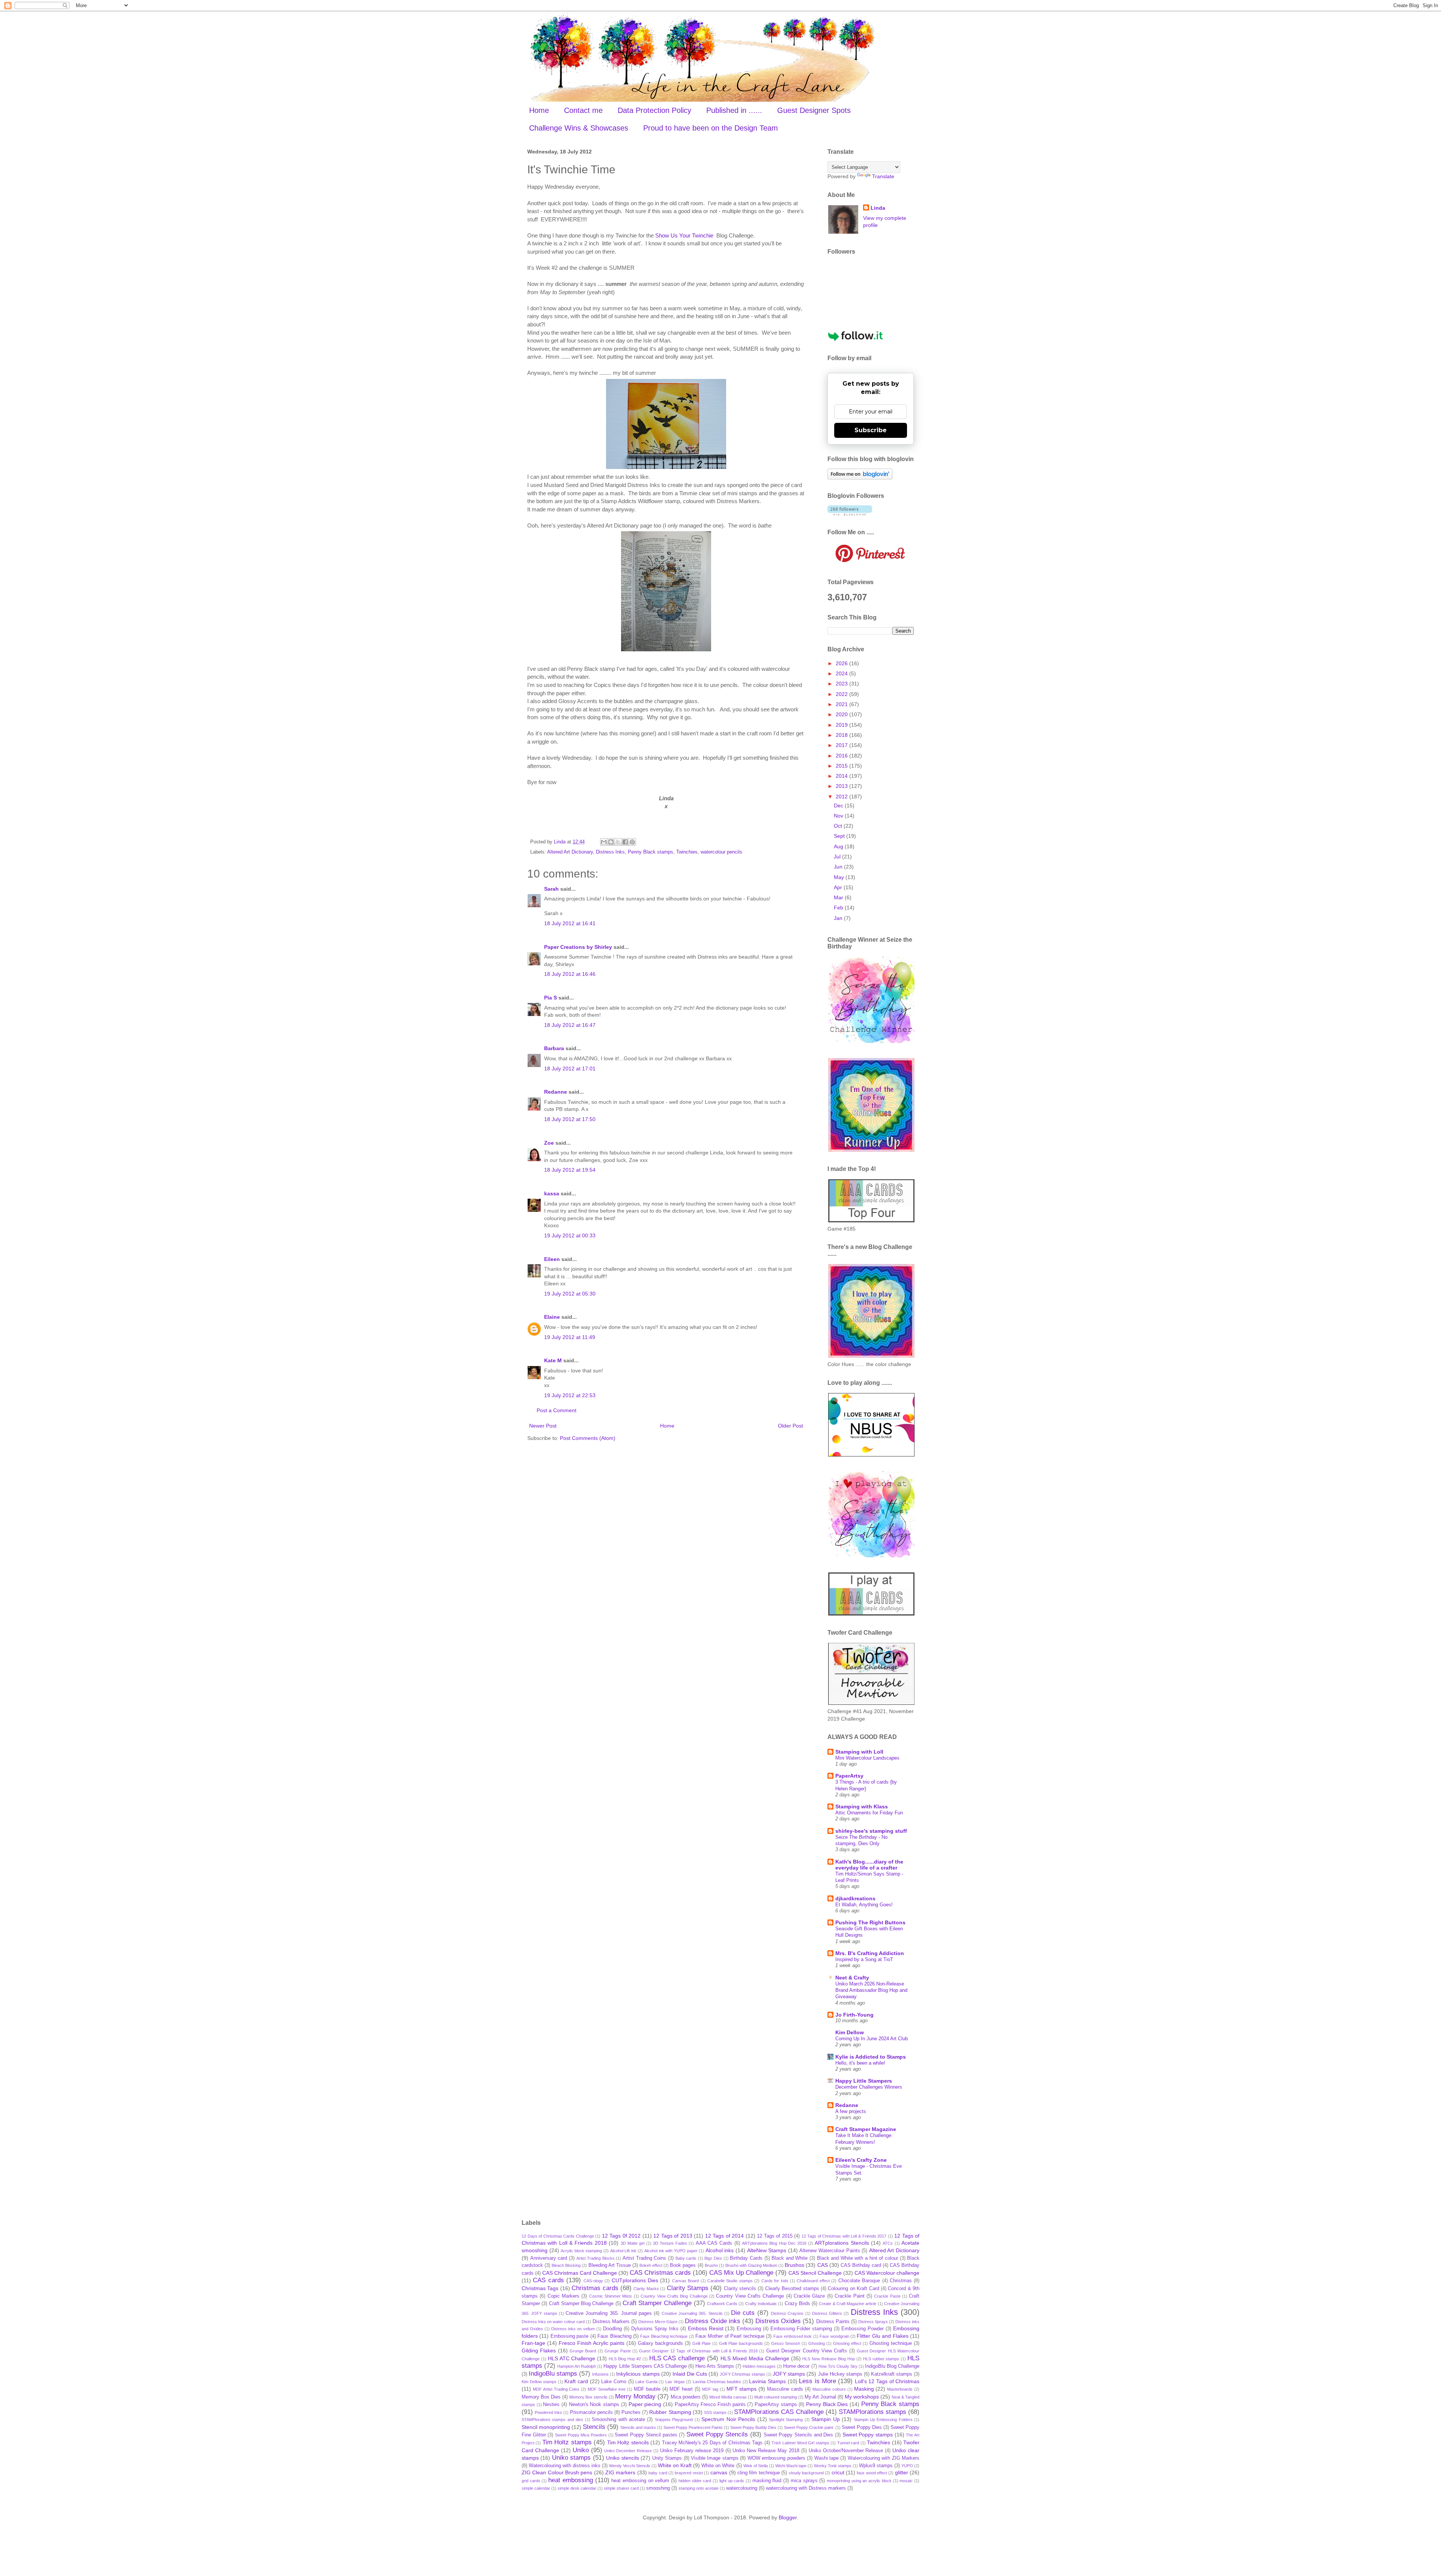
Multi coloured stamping (776, 2397)
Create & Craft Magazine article (848, 2304)
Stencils (594, 2427)
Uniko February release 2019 (692, 2451)
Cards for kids (775, 2281)
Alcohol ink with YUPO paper (671, 2251)
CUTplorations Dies (635, 2280)
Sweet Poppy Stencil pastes (646, 2435)
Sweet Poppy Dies (862, 2427)
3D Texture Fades (670, 2243)
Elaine (552, 1317)
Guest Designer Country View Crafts (807, 2351)
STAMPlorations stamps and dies (552, 2420)
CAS (823, 2265)
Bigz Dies (713, 2258)
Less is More (817, 2381)
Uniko (581, 2450)
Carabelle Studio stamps (730, 2281)
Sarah (551, 889)
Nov (839, 816)
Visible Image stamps (715, 2458)
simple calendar (536, 2488)
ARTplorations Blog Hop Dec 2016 (774, 2243)
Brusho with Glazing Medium (751, 2265)
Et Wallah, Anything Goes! (864, 1905)
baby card (658, 2473)
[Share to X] (618, 842)
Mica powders (686, 2397)
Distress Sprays (873, 2322)
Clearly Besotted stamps (792, 2289)
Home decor (796, 2366)
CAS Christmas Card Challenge (580, 2273)
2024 (842, 673)
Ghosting (817, 2343)
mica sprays (804, 2481)
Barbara (554, 1048)
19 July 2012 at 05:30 (570, 1294)
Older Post (790, 1426)
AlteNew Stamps (767, 2250)
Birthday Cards (746, 2258)
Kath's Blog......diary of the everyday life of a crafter (869, 1865)
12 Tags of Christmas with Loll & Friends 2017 (844, 2236)
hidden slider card (695, 2481)
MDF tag (710, 2389)
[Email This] (604, 842)
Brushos (794, 2265)
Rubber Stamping (670, 2412)
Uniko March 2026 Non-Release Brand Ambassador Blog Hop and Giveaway (871, 1990)
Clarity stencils (740, 2289)
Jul (838, 857)
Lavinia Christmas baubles (717, 2382)
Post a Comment (557, 1410)
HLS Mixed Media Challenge (755, 2358)
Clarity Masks (646, 2289)
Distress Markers (611, 2322)
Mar (839, 897)
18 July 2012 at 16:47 (570, 1025)
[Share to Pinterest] (632, 842)
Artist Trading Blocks (596, 2258)
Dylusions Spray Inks (655, 2329)
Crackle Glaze (809, 2296)
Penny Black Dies (827, 2404)
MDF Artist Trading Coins (556, 2389)
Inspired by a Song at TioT (864, 1959)
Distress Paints (833, 2322)
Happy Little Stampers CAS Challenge (645, 2366)
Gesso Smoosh (786, 2343)
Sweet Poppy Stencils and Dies (799, 2435)
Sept (840, 836)
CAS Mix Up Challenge (741, 2273)
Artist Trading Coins (644, 2258)
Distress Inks (610, 852)
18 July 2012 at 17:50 (570, 1119)
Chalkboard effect (813, 2281)
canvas (719, 2472)
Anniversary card (549, 2258)
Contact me (583, 110)
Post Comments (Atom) (588, 1438)
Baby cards (686, 2258)
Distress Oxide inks (713, 2321)
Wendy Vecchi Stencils (630, 2466)
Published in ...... (734, 110)
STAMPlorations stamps (872, 2412)
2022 (842, 694)
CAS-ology (593, 2281)
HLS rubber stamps (881, 2359)
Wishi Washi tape (791, 2466)
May (840, 877)
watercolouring (742, 2488)
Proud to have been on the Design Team (711, 128)
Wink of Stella (756, 2466)
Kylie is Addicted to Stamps (871, 2057)
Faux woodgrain (834, 2336)
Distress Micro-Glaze (658, 2322)
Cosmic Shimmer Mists (611, 2296)
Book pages (683, 2265)
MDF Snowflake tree (607, 2389)
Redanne (556, 1092)
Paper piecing (645, 2404)
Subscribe (871, 430)
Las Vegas (675, 2382)
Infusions (600, 2374)
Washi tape (827, 2458)
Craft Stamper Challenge (657, 2303)
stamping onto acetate (699, 2488)
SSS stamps (715, 2412)
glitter (902, 2472)
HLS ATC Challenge (572, 2358)
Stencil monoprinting (546, 2427)
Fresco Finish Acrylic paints (592, 2343)
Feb (839, 908)
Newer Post (543, 1426)
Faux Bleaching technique (664, 2336)
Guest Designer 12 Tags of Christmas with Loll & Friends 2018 (698, 2351)
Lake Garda (646, 2382)
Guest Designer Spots (814, 110)
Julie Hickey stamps (840, 2374)
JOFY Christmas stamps (742, 2374)
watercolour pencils (721, 852)
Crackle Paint (849, 2296)
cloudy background (806, 2473)
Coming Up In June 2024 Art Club (872, 2039)
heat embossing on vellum (640, 2481)
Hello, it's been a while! (860, 2063)
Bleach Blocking (566, 2265)
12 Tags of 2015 (775, 2236)
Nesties (551, 2405)
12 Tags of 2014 (725, 2236)
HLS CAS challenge (677, 2358)
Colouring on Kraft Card (853, 2289)
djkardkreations (855, 1898)
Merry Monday (635, 2396)
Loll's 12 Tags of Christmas (887, 2381)
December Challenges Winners (869, 2087)
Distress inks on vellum (573, 2329)
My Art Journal (820, 2397)
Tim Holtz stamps (567, 2442)
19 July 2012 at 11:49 (570, 1337)
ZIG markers (620, 2472)
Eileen (552, 1259)
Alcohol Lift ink (623, 2251)
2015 (842, 766)
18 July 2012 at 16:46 (570, 974)
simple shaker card (621, 2488)
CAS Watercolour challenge (887, 2273)
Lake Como (614, 2382)
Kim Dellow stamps (539, 2382)
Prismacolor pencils (591, 2412)
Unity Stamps (667, 2458)
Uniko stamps (571, 2458)
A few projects (851, 2111)
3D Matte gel (633, 2243)
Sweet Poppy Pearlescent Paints (693, 2427)
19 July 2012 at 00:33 (570, 1235)
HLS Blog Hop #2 (625, 2359)
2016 (842, 756)
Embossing (749, 2329)
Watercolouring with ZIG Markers (884, 2458)
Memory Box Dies (541, 2397)
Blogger (788, 2517)
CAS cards (548, 2280)
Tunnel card (848, 2443)
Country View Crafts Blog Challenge (674, 2296)
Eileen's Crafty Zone (861, 2160)
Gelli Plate (702, 2343)
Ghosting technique (891, 2343)
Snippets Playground (674, 2420)
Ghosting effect (847, 2343)
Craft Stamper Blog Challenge (581, 2304)
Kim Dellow (850, 2032)
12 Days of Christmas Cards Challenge (558, 2236)
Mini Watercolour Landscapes (867, 1758)
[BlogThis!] (611, 842)
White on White (718, 2466)
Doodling (612, 2329)
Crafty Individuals (761, 2304)
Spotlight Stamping (786, 2420)
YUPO (907, 2466)
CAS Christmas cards (660, 2273)
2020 (842, 714)
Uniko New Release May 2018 (766, 2451)
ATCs (888, 2243)
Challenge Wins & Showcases (579, 128)
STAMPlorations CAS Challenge (779, 2412)
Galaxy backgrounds (660, 2343)
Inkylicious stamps (638, 2374)
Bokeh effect (651, 2265)
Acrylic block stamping (581, 2251)
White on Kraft (675, 2465)
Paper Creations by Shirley (578, 947)
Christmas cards (595, 2288)
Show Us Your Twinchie (684, 235)
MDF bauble (647, 2389)
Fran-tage (533, 2343)
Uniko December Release (628, 2451)
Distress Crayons (787, 2313)
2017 (842, 745)
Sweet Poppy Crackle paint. (809, 2427)
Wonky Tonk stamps (833, 2466)
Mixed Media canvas (728, 2397)
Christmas (901, 2281)
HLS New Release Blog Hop (828, 2359)
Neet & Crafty (852, 1978)
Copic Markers (563, 2296)
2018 (842, 735)
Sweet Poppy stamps (868, 2435)
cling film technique (759, 2473)
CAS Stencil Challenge (815, 2273)
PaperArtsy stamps (776, 2405)
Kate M (553, 1360)
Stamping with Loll (859, 1752)
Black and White (790, 2258)
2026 (842, 663)
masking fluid (767, 2481)
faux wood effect (872, 2473)
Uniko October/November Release (846, 2451)
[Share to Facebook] (625, 842)
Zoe (549, 1143)
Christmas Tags (540, 2288)
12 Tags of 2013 (673, 2236)
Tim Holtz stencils (628, 2442)
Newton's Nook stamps (594, 2405)
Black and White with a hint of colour (857, 2258)
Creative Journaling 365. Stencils (692, 2313)
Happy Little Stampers (864, 2081)
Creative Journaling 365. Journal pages (609, 2313)
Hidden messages (759, 2366)
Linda (878, 208)
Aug (839, 846)
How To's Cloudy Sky (838, 2366)
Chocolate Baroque (859, 2281)
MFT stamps (742, 2389)
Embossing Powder (863, 2329)
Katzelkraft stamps (892, 2374)
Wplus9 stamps (876, 2466)
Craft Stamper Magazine (866, 2129)
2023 (842, 684)
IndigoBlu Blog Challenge (892, 2366)
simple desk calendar (577, 2488)
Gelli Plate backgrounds (741, 2343)
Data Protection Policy (654, 110)
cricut (838, 2472)
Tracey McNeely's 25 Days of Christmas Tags (712, 2443)
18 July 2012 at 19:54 (570, 1170)
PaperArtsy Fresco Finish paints (710, 2405)
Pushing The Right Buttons (870, 1922)
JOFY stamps (789, 2374)
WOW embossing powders (776, 2458)
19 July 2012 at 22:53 (570, 1395)
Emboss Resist (706, 2328)
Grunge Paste (617, 2351)
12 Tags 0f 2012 (621, 2236)
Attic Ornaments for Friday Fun (869, 1813)
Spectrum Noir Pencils (728, 2419)
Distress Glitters (827, 2313)
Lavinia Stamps (767, 2381)
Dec (839, 806)
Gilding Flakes (539, 2351)
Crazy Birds (797, 2304)
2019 (842, 725)
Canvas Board (685, 2281)
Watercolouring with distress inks (565, 2466)
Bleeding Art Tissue (610, 2265)
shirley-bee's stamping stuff (871, 1831)
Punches (631, 2412)
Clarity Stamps (688, 2288)
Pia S (551, 998)
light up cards (732, 2481)
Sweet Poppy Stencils (717, 2434)
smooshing (658, 2488)
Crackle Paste (887, 2296)
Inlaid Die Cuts (690, 2374)
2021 (842, 704)
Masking (864, 2389)
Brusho (711, 2265)
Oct (839, 826)
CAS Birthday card (861, 2265)
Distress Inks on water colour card (553, 2322)
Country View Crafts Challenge (750, 2296)
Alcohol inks (720, 2250)
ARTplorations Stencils (842, 2243)
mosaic (906, 2481)
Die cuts (743, 2313)
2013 (842, 786)
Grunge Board (583, 2351)
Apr (839, 887)
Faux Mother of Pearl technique (730, 2336)
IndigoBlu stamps (553, 2374)
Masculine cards (785, 2389)
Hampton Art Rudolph (577, 2366)
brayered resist (689, 2473)
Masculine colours (829, 2389)
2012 (842, 797)
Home (539, 110)
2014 (842, 776)
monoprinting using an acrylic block (859, 2481)
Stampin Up (825, 2419)
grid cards (531, 2481)
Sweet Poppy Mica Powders (581, 2435)
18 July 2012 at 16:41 (570, 923)
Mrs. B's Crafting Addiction (870, 1953)
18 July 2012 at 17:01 (570, 1069)
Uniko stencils (622, 2458)
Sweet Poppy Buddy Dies (753, 2427)
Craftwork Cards (722, 2304)
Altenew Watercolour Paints (830, 2251)
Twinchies (687, 852)
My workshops (862, 2397)
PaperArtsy (849, 1776)
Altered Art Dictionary (570, 852)
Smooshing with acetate (618, 2420)
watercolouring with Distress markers (806, 2488)
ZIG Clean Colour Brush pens (557, 2472)
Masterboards (900, 2389)
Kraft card (576, 2381)
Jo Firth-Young (854, 2015)
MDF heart (681, 2389)
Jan (839, 918)
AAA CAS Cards (714, 2243)
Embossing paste (569, 2336)
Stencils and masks (638, 2427)
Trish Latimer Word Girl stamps (800, 2443)
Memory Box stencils (588, 2397)
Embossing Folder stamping (801, 2329)
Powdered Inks (548, 2412)
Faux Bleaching (614, 2336)
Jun (839, 867)
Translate (883, 176)
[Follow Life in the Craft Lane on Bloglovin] (860, 478)
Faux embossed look (793, 2336)
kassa (552, 1193)
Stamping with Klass (862, 1807)
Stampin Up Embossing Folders (883, 2420)
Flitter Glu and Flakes (882, 2336)
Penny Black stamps (651, 852)
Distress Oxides (778, 2321)
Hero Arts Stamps (715, 2366)
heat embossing (571, 2480)
